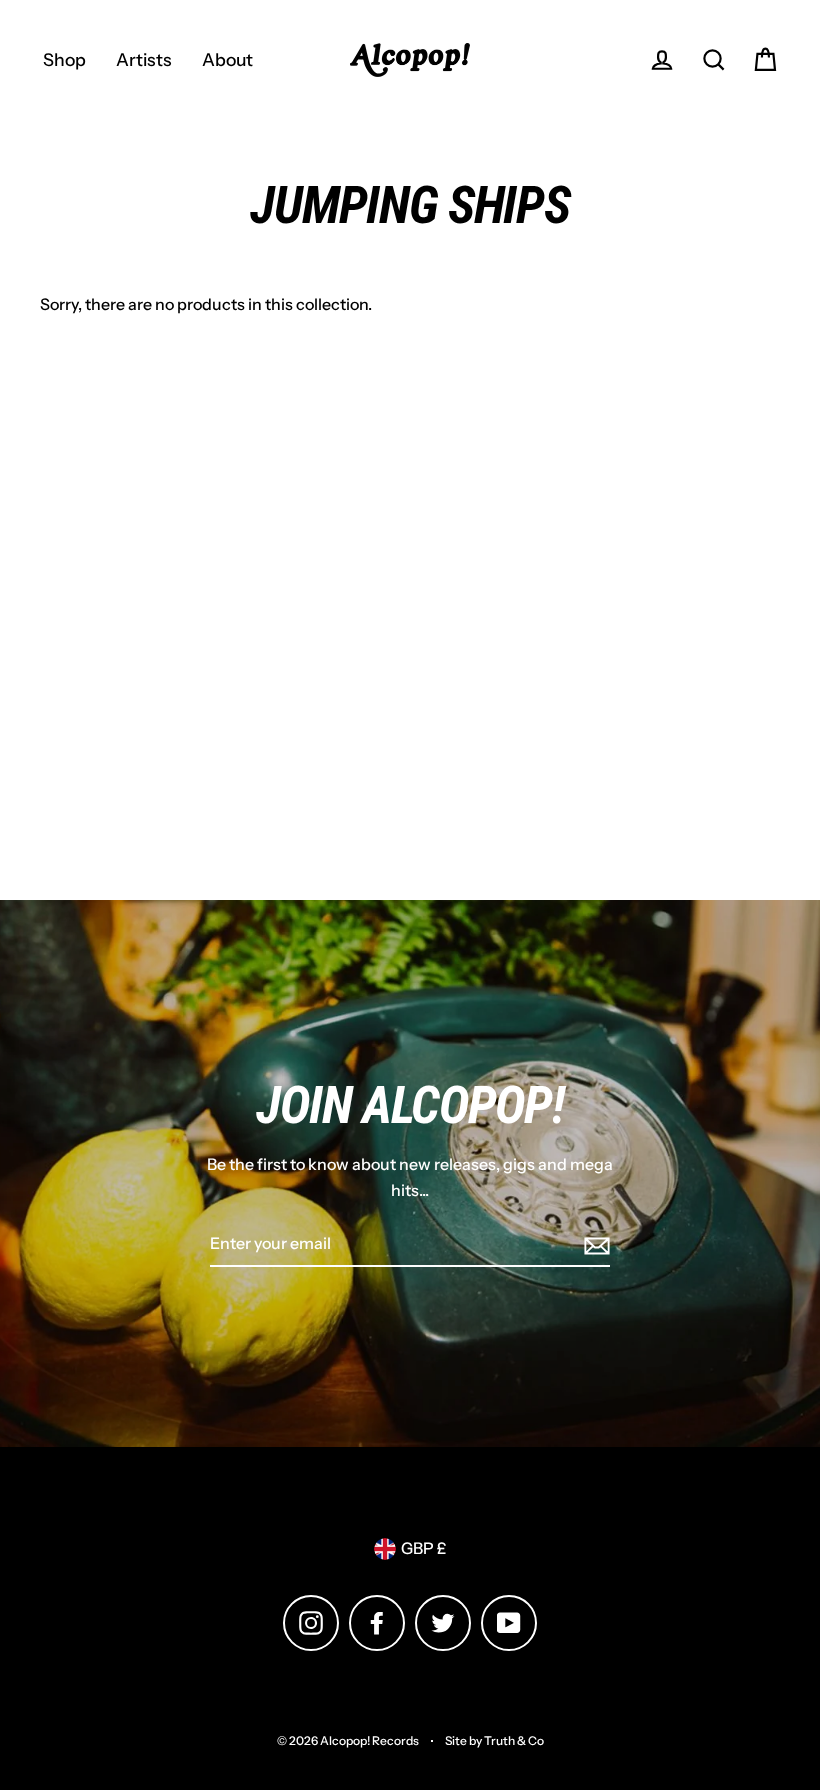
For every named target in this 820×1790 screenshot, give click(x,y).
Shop (64, 59)
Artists (144, 59)
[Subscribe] (594, 1245)
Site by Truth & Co (494, 1740)
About (227, 59)
